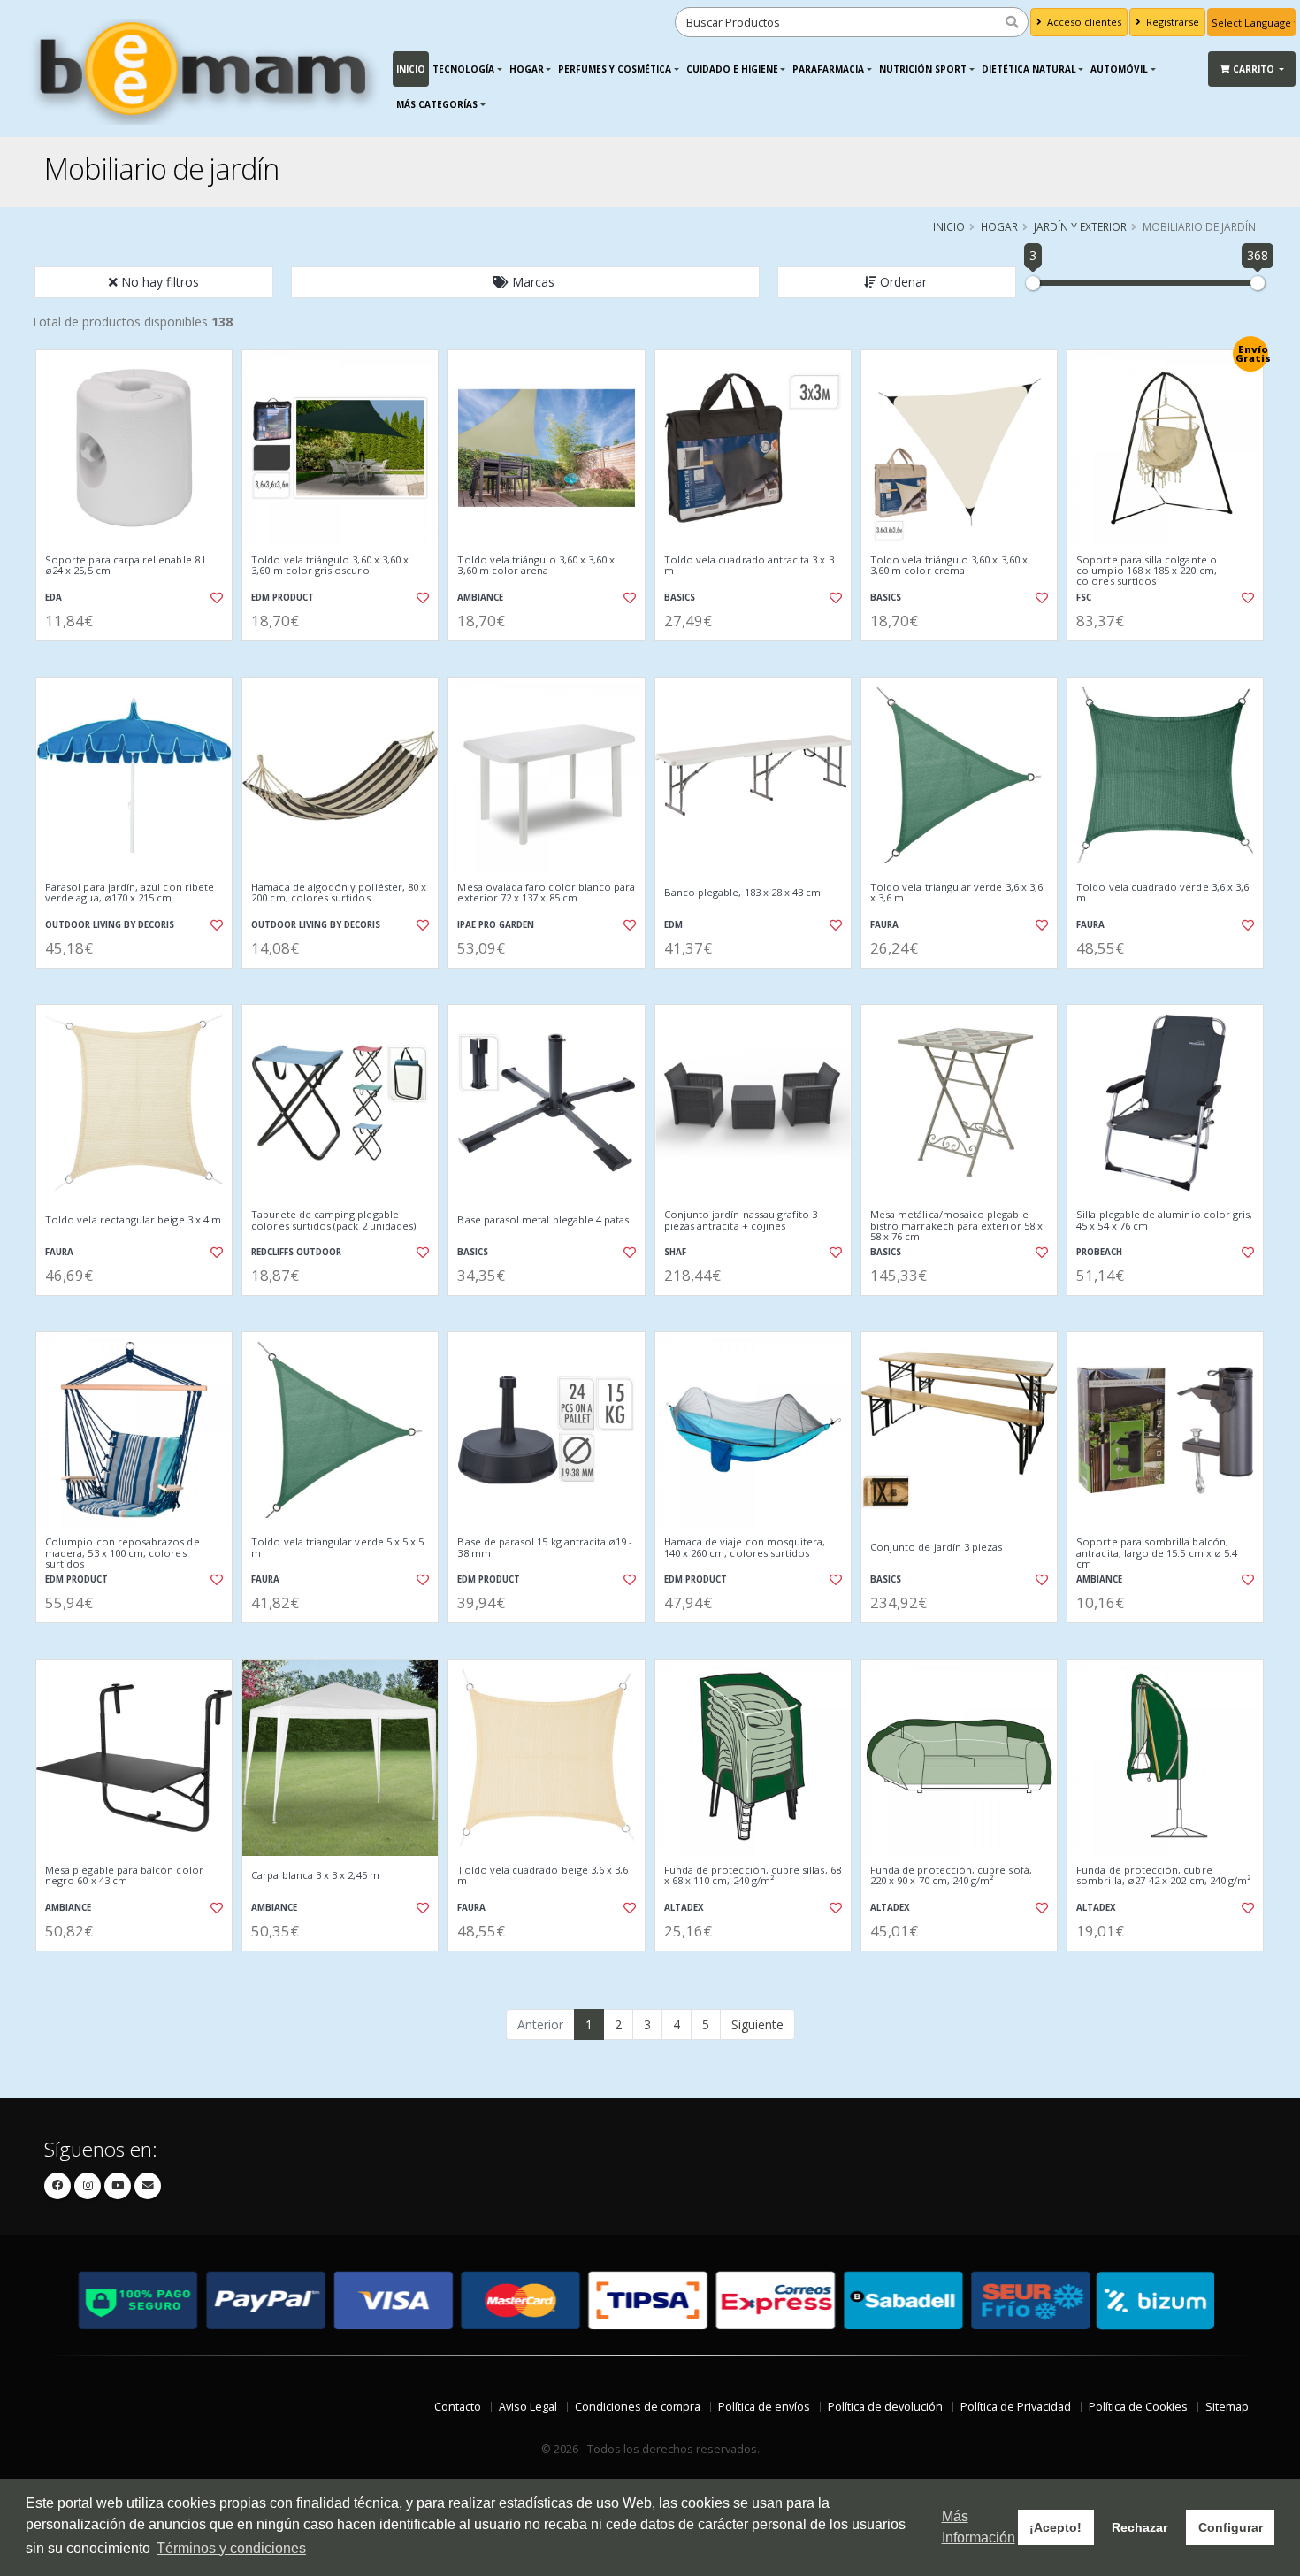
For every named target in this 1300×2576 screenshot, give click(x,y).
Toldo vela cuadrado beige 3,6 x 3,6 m (543, 1876)
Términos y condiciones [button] (231, 2548)
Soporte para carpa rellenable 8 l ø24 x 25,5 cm (125, 566)
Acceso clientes (1083, 22)
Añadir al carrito (140, 656)
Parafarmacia (828, 69)
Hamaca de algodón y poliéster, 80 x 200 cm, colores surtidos (339, 893)
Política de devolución (885, 2407)
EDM (673, 925)
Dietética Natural (1029, 69)
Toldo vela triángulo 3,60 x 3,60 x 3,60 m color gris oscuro (330, 566)
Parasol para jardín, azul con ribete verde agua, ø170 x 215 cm (130, 893)
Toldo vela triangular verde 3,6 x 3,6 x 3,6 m (956, 893)
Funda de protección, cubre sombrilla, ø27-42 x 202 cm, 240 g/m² (1163, 1876)
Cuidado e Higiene (732, 69)
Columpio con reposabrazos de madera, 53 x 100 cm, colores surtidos (122, 1553)
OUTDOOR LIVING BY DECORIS (110, 925)
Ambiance (480, 598)
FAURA (884, 925)
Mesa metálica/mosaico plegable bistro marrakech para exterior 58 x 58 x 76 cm (956, 1226)
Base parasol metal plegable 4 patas (543, 1220)
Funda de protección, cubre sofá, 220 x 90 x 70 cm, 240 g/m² (951, 1876)
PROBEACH (1099, 1252)
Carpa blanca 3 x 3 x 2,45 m (315, 1875)
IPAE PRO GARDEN (496, 925)
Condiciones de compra (638, 2407)
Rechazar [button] (1139, 2527)
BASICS (680, 598)
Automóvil (1119, 69)
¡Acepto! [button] (1055, 2527)
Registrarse (1171, 22)
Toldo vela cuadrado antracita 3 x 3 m (749, 566)
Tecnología (463, 69)
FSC (1084, 598)
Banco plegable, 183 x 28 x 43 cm (743, 893)
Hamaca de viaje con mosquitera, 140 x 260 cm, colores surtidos (745, 1548)
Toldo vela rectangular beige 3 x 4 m (133, 1220)
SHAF (675, 1252)
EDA (54, 598)
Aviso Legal (528, 2407)
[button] (525, 282)
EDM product (283, 598)
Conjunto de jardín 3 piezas (937, 1547)
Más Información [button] (979, 2527)
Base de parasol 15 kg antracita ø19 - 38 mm (545, 1548)
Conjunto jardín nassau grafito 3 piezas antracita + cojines (741, 1220)
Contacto (458, 2407)
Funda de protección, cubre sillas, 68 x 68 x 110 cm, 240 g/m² (753, 1876)
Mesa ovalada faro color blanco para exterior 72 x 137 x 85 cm (546, 893)
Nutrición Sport (923, 69)
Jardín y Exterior (1080, 226)
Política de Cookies (1138, 2407)
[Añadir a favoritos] (215, 598)
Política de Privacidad (1016, 2407)
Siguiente (757, 2024)
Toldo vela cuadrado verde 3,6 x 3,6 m (1162, 893)
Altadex (684, 1908)
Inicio (411, 69)
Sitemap (1227, 2407)
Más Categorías (437, 104)
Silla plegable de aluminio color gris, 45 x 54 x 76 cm (1164, 1220)
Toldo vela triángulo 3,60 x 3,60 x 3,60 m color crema (949, 566)
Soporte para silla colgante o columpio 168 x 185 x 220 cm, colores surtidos (1147, 571)
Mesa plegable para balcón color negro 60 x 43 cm (124, 1876)
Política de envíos (764, 2407)
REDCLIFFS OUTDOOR (296, 1252)
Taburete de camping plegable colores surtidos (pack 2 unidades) (333, 1220)
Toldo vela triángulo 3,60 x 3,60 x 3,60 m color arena (536, 566)
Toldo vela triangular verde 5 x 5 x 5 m (337, 1548)
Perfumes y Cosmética (615, 69)
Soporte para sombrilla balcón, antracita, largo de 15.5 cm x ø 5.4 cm (1157, 1553)
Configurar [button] (1231, 2527)
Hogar (527, 69)
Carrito (1255, 69)
